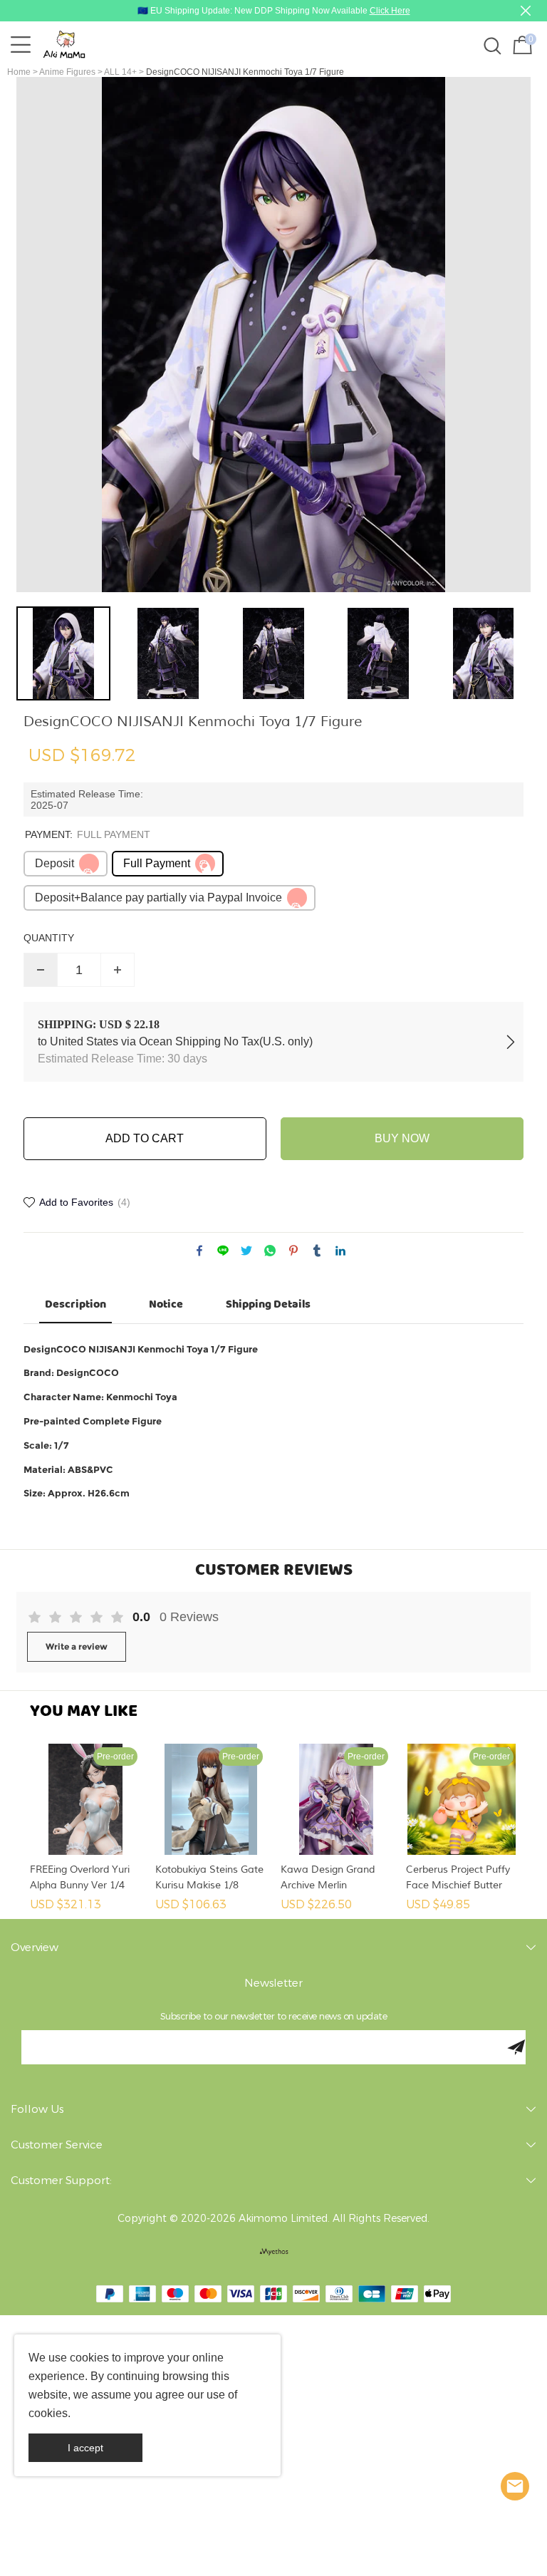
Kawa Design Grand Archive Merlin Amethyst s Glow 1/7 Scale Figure (329, 1878)
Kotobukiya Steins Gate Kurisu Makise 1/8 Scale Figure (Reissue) (209, 1878)
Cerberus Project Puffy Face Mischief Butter (458, 1877)
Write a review (77, 1646)
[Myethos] (274, 2252)
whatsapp (270, 1251)
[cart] (521, 45)
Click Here (390, 11)
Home (19, 72)
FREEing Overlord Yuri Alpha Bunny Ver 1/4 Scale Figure (80, 1878)
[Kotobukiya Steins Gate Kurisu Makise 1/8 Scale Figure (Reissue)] (211, 1799)
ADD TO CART (145, 1138)
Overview (35, 1947)
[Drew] (515, 2486)
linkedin (340, 1251)
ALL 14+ (120, 72)
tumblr (317, 1251)
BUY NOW (402, 1138)
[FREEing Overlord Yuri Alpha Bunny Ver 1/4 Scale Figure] (85, 1799)
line (223, 1251)
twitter (246, 1251)
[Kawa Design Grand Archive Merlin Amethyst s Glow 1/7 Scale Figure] (336, 1799)
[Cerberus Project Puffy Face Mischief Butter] (462, 1799)
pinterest (293, 1251)
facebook (199, 1251)
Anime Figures (67, 72)
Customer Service (57, 2145)
